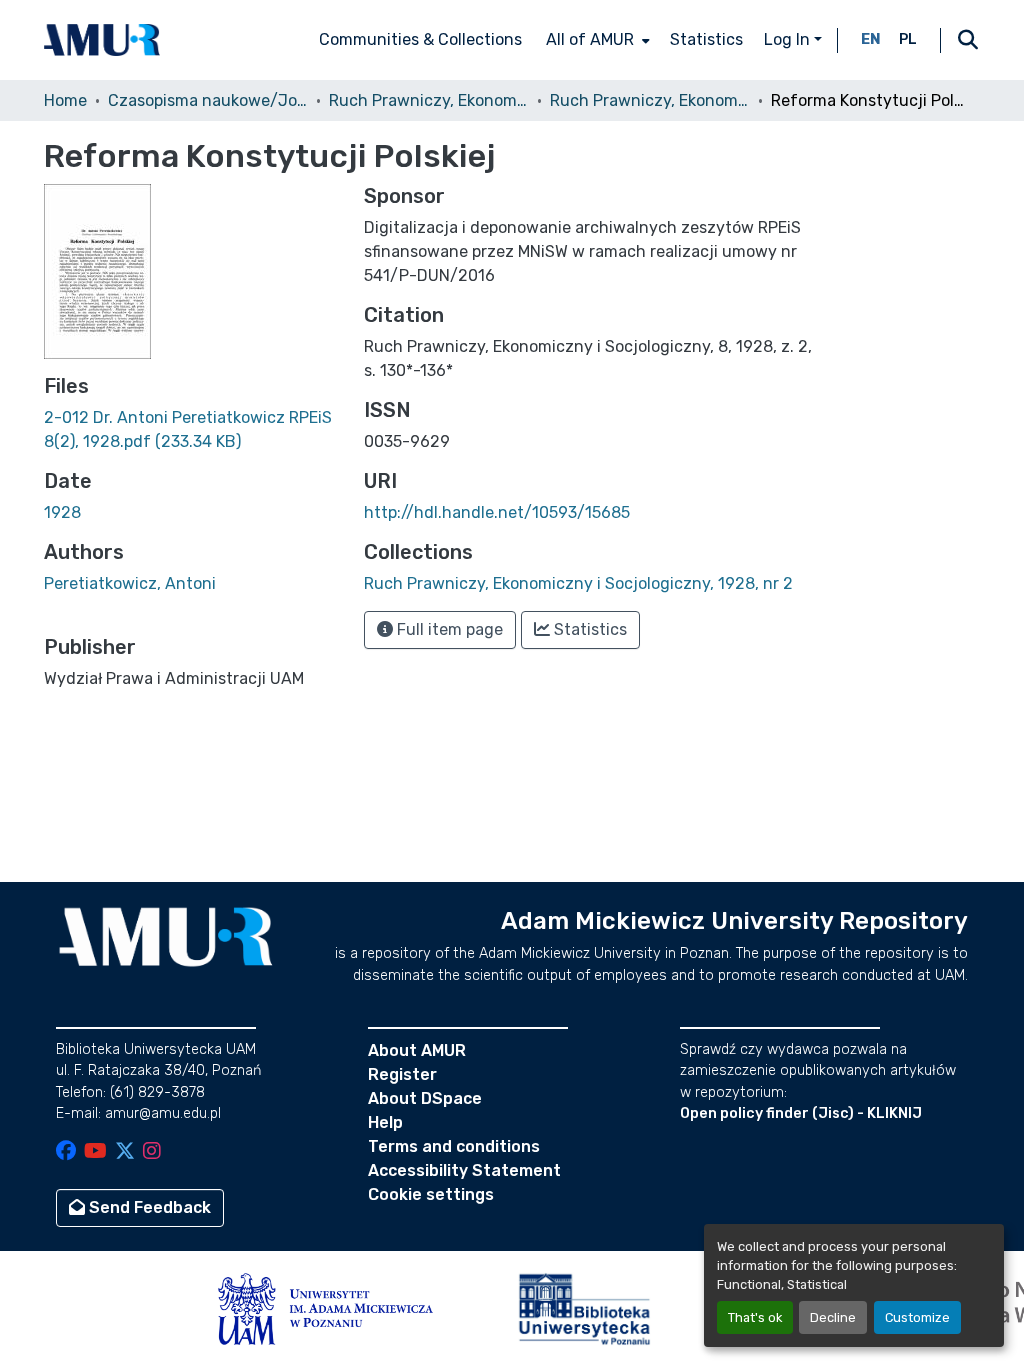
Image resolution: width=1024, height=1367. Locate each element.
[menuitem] (596, 40)
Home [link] (65, 100)
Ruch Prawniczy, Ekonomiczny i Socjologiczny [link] (429, 100)
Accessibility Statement (464, 1170)
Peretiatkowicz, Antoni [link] (130, 583)
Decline (833, 1317)
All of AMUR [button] (590, 39)
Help (385, 1122)
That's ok (755, 1317)
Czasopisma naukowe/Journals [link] (208, 100)
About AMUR (417, 1050)
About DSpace (425, 1098)
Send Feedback (148, 1207)
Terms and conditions (454, 1146)
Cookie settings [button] (431, 1194)
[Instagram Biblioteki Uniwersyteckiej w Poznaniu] (152, 1152)
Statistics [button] (588, 629)
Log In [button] (789, 39)
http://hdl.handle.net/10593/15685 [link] (497, 512)
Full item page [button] (448, 629)
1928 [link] (62, 512)
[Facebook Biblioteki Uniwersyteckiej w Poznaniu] (66, 1152)
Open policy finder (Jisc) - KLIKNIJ (801, 1113)
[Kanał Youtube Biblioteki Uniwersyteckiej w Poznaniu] (95, 1152)
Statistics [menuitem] (706, 39)
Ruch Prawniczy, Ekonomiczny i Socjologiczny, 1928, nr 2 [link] (650, 100)
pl (908, 39)
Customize (917, 1317)
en (871, 39)
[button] (102, 40)
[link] (192, 430)
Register (402, 1074)
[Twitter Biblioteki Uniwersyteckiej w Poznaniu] (125, 1152)
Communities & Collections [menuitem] (420, 39)
